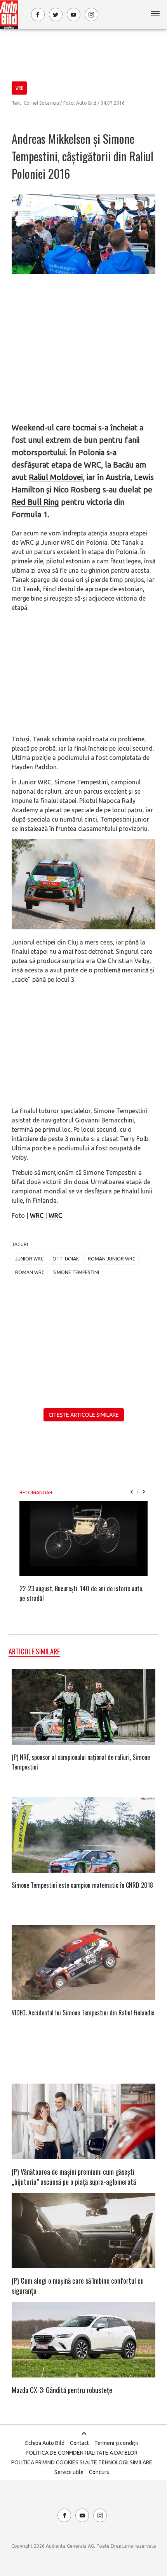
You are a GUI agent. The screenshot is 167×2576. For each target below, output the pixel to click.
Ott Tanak (66, 1259)
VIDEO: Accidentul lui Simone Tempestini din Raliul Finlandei (83, 2013)
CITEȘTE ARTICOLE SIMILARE (84, 1415)
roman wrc (30, 1272)
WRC (37, 1215)
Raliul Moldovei (56, 477)
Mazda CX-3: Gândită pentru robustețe (62, 2390)
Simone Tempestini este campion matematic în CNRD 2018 (82, 1885)
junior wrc (29, 1259)
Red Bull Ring (35, 502)
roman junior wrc (111, 1259)
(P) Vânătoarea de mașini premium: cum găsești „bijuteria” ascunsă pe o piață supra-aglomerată (74, 2177)
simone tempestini (76, 1272)
